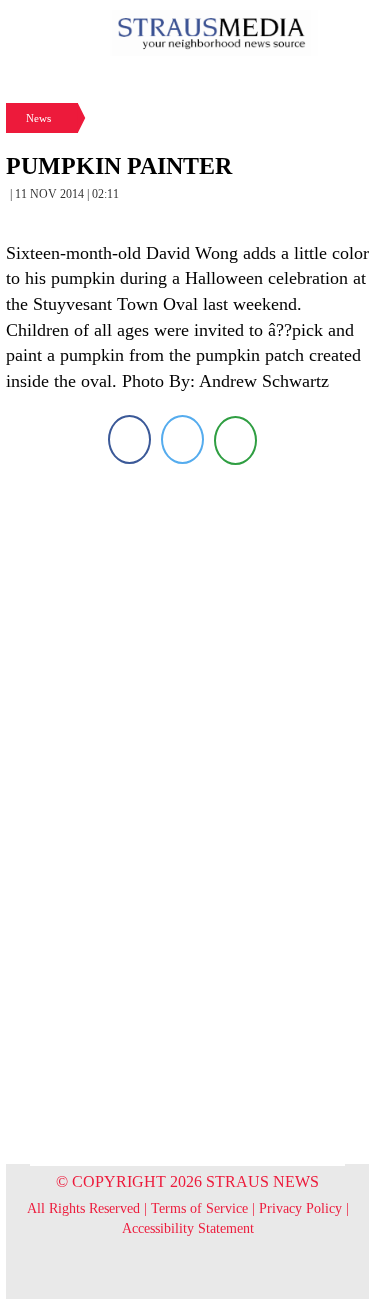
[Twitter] (182, 439)
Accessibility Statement (188, 1228)
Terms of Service (199, 1208)
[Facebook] (129, 439)
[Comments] (235, 439)
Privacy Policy (300, 1208)
